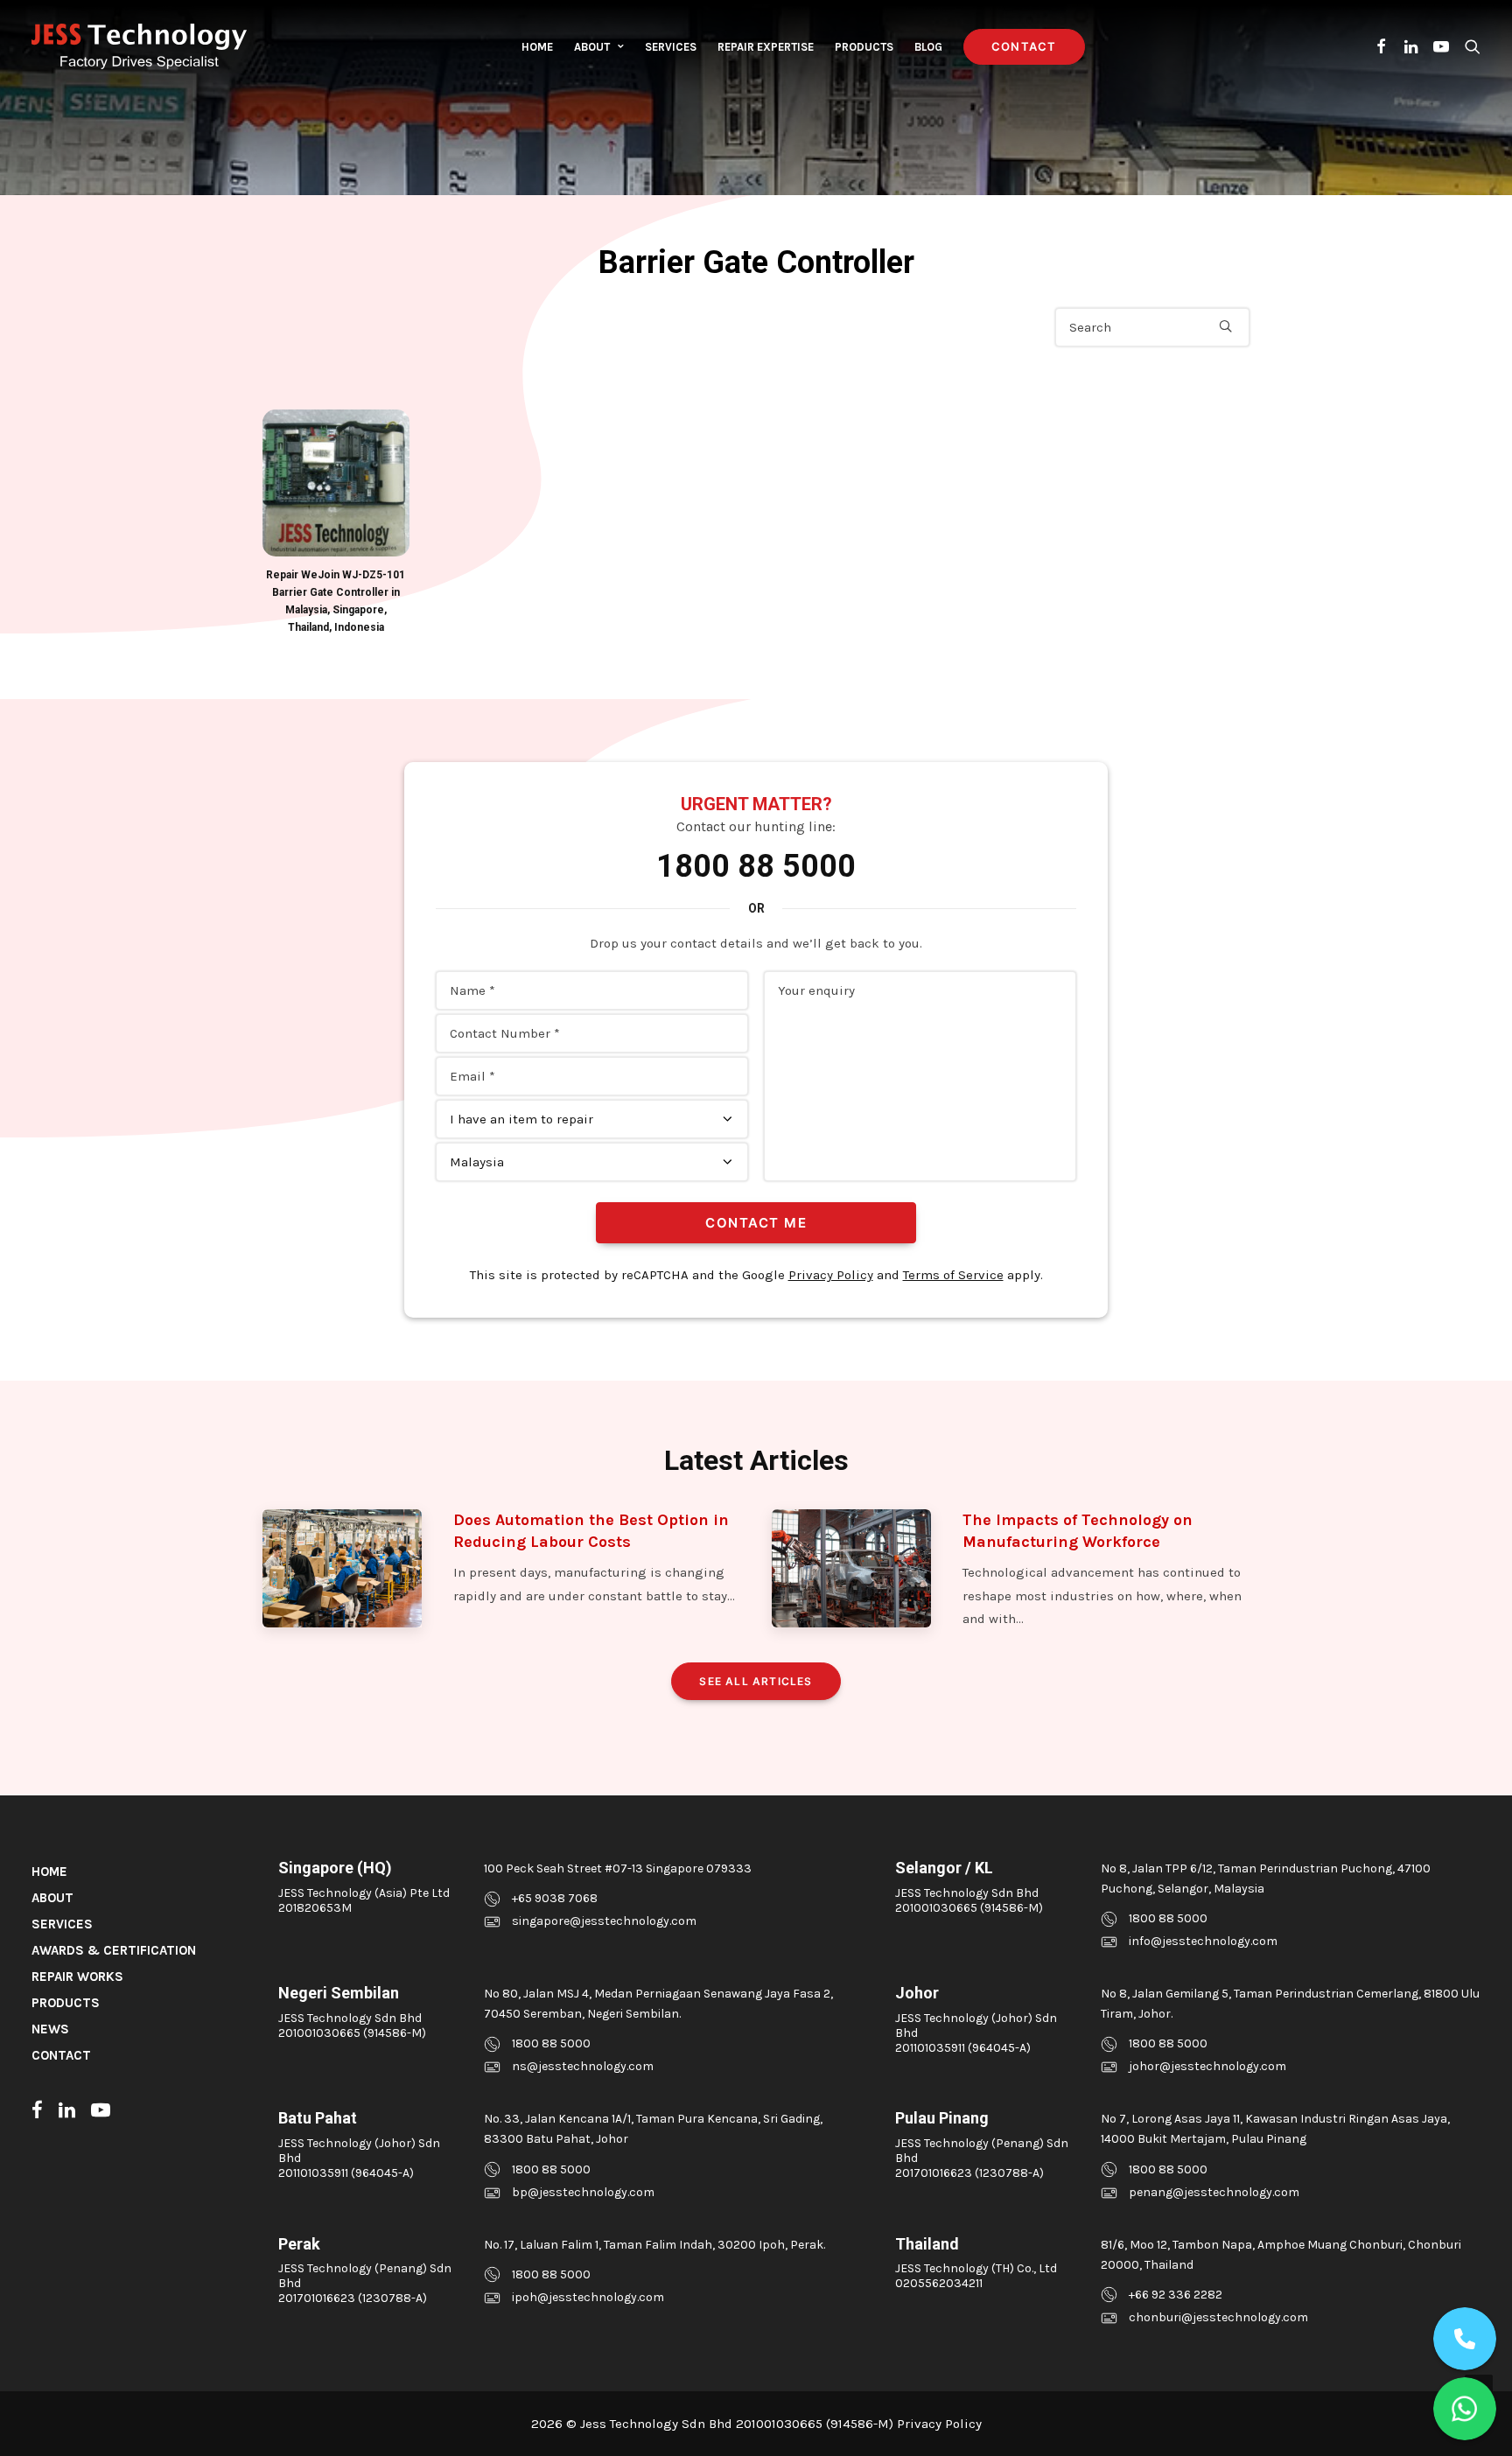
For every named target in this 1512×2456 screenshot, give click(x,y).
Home (537, 47)
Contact (61, 2055)
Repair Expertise (766, 47)
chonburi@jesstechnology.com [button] (1218, 2317)
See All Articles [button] (756, 1681)
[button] (1382, 46)
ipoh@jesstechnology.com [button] (588, 2297)
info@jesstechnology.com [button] (1203, 1941)
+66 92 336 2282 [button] (1176, 2295)
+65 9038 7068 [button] (555, 1898)
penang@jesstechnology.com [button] (1214, 2192)
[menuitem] (537, 46)
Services (671, 47)
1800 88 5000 (756, 866)
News (50, 2029)
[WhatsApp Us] (1465, 2409)
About (592, 47)
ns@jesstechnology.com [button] (583, 2066)
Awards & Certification (114, 1950)
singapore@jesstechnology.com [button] (604, 1921)
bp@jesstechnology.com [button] (583, 2192)
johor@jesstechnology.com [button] (1207, 2066)
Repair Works (77, 1977)
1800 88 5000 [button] (1168, 1918)
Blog (928, 47)
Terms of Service (953, 1275)
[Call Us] (1465, 2339)
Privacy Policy (831, 1275)
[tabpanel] (336, 523)
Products (864, 47)
